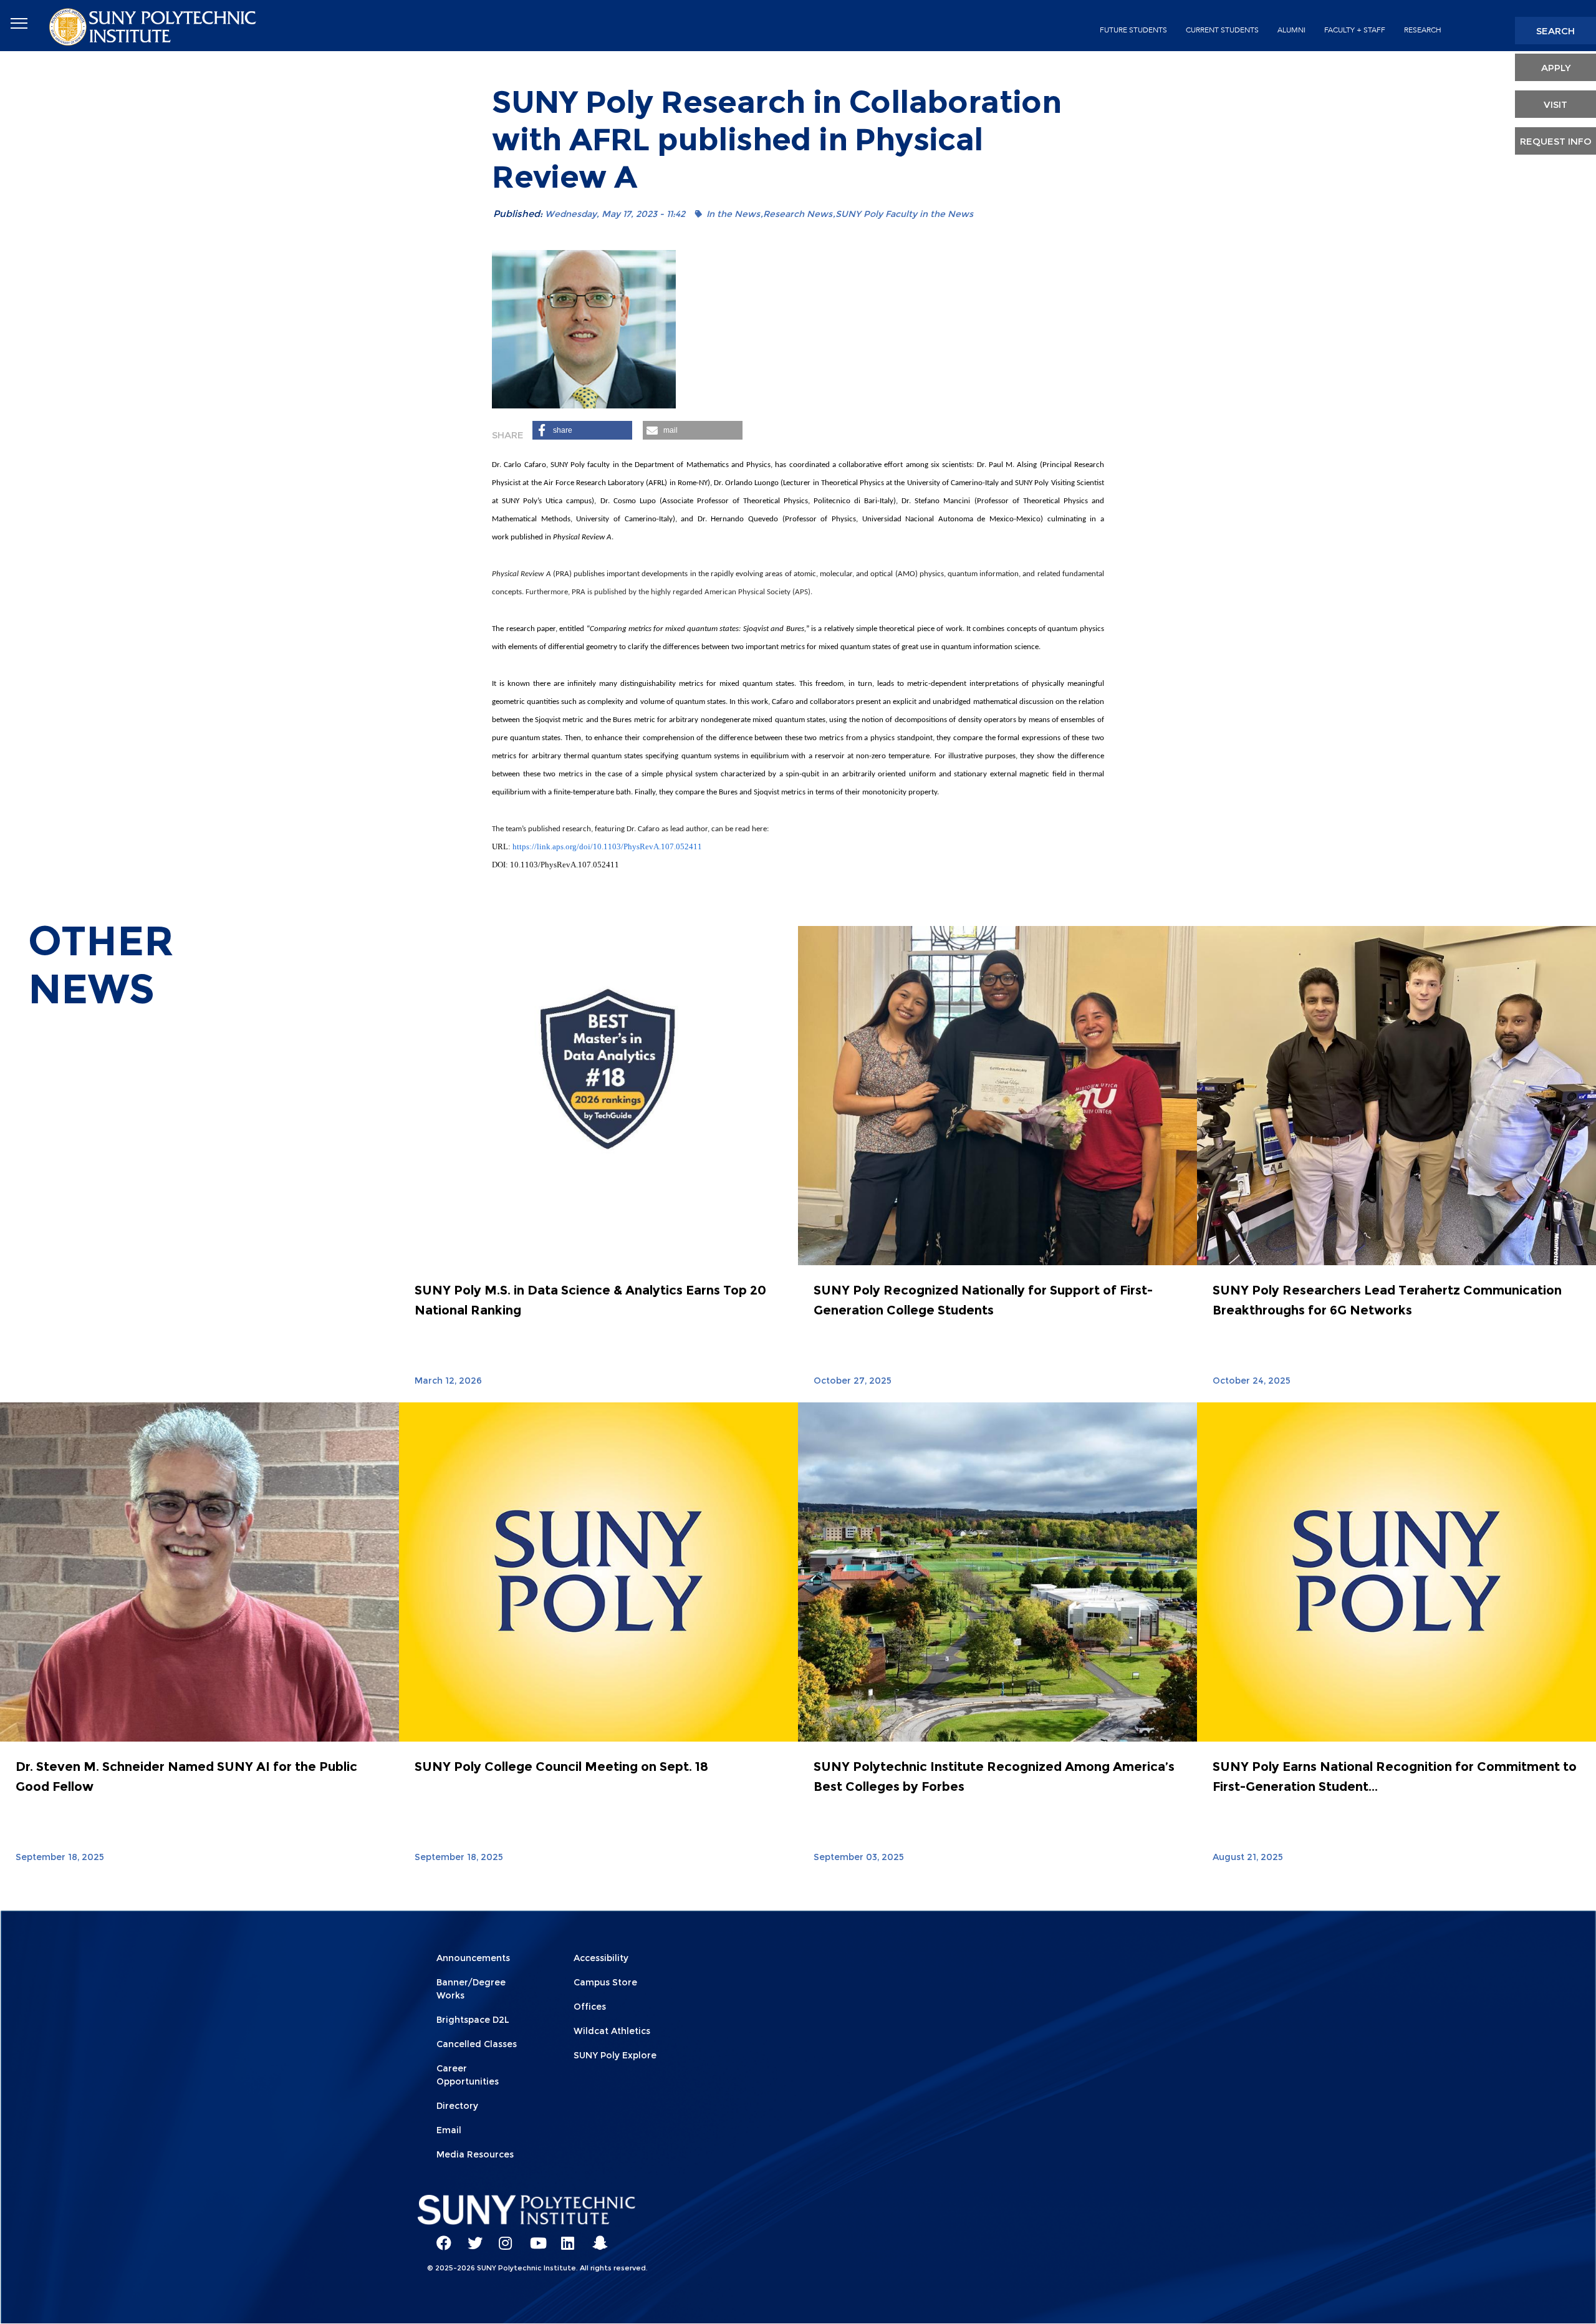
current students (1222, 30)
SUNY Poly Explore (615, 2055)
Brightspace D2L (473, 2020)
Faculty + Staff (1355, 30)
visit (1555, 104)
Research (1423, 30)
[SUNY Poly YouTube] (533, 2237)
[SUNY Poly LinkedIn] (564, 2237)
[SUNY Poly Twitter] (471, 2237)
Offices (590, 2007)
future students (1133, 30)
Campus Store (605, 1982)
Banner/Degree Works (471, 1989)
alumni (1291, 30)
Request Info (1556, 141)
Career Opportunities (468, 2075)
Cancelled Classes (477, 2044)
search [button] (1555, 31)
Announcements (473, 1958)
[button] (582, 430)
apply (1556, 68)
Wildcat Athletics (612, 2031)
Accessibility (601, 1958)
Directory (457, 2106)
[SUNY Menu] (19, 24)
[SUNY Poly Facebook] (440, 2237)
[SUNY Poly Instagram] (502, 2237)
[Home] (154, 26)
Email (449, 2130)
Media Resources (475, 2154)
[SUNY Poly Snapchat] (595, 2237)
